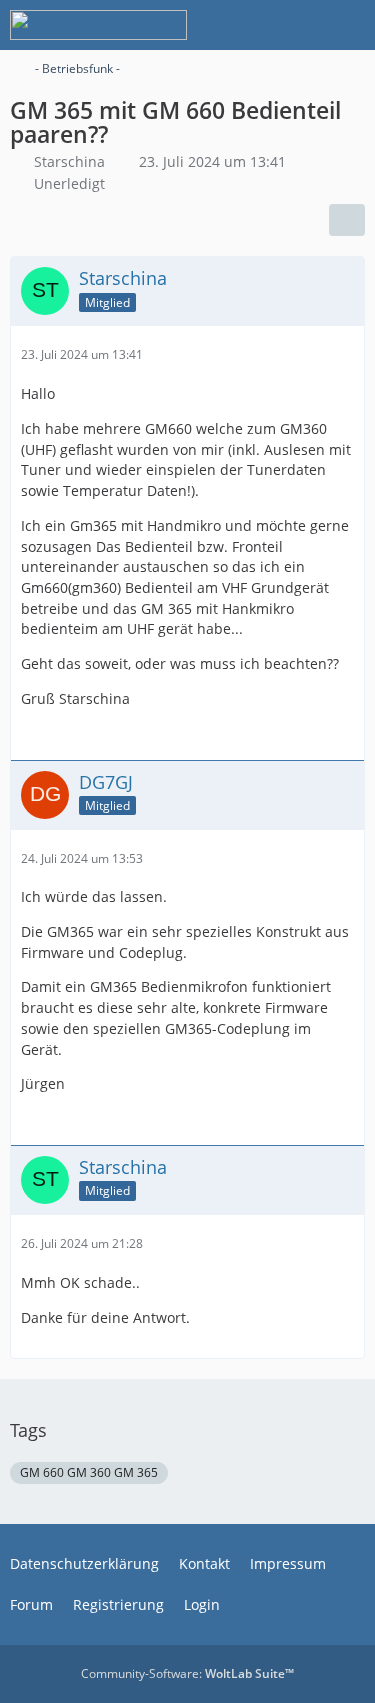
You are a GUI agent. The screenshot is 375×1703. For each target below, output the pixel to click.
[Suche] (249, 25)
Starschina (69, 161)
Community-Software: (187, 1673)
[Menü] (349, 25)
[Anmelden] (299, 25)
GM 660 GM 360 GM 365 (89, 1472)
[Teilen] (347, 220)
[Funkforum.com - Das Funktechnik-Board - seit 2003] (98, 25)
